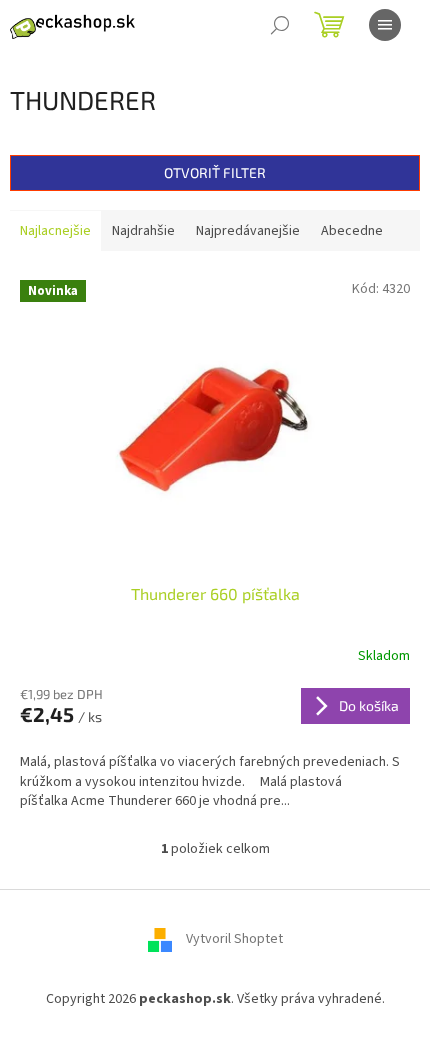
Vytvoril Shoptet (234, 939)
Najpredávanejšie (248, 231)
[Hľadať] (280, 25)
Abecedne (352, 231)
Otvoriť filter (215, 172)
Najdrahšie (143, 231)
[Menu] (385, 25)
